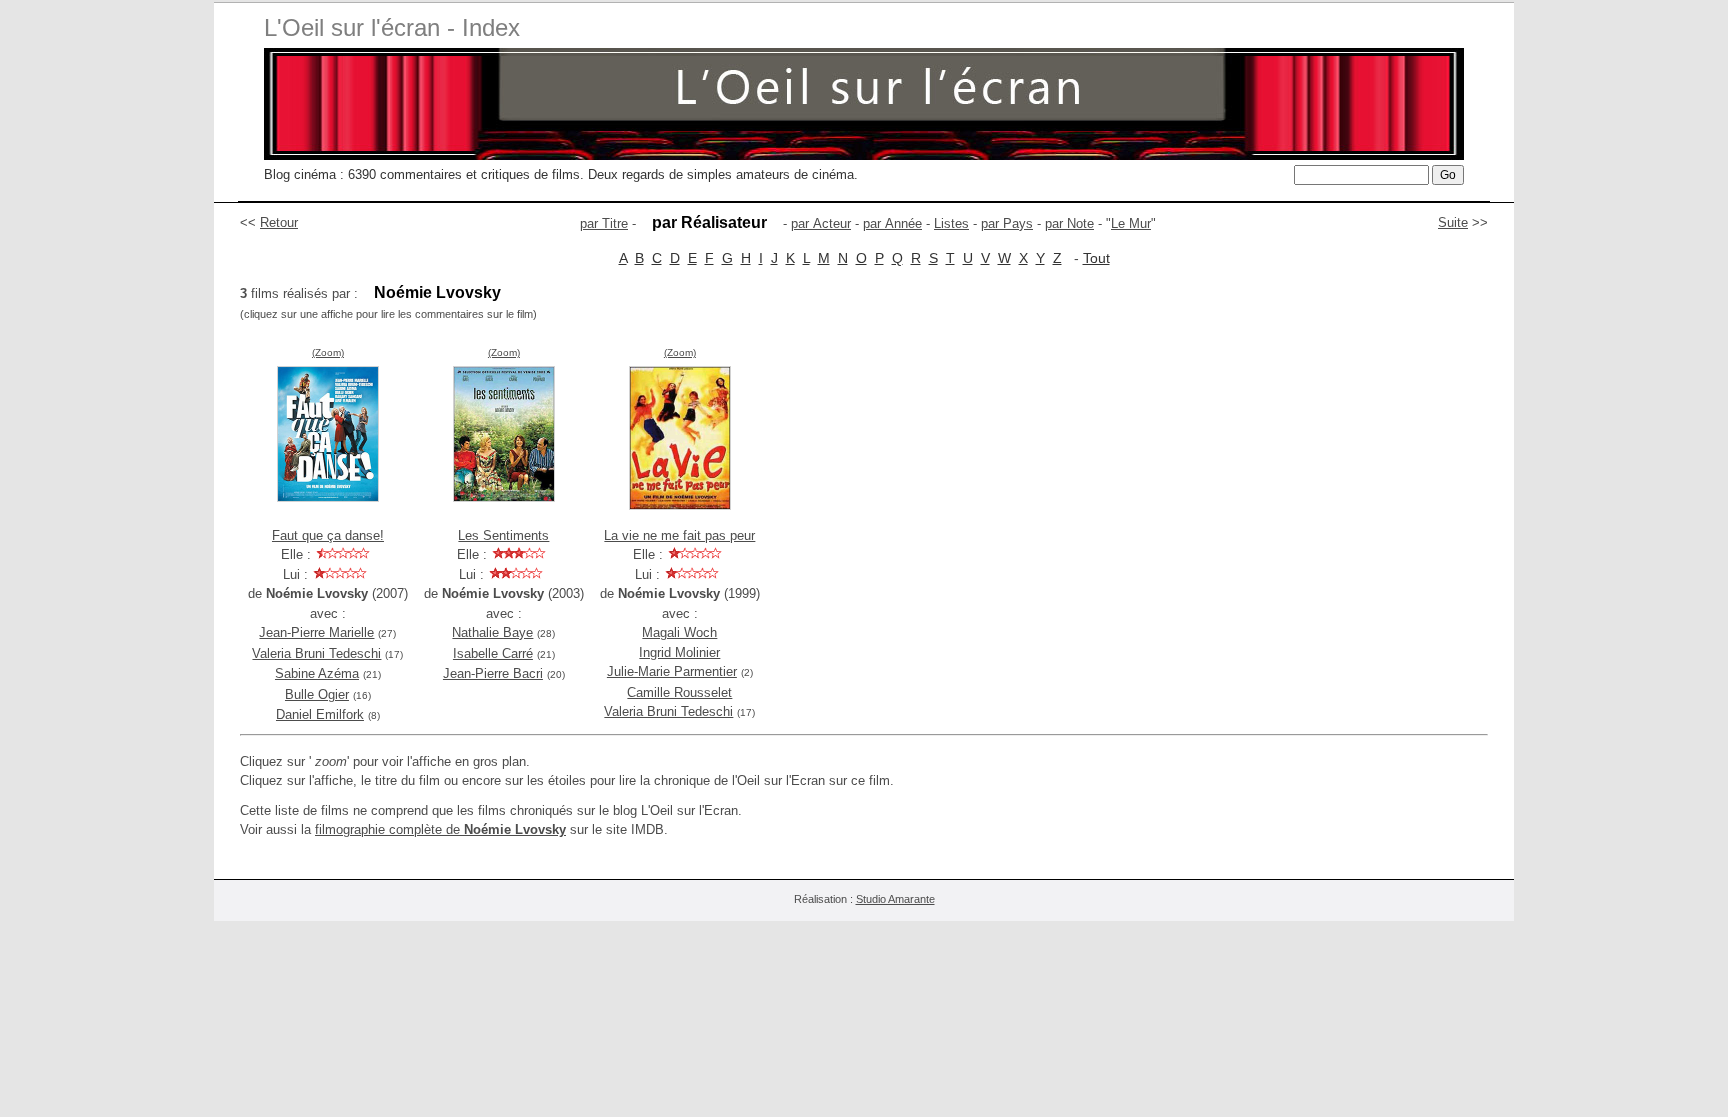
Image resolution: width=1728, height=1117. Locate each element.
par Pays (1007, 223)
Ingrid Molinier (679, 652)
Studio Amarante (895, 899)
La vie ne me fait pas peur (679, 535)
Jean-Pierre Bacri (493, 673)
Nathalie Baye (492, 632)
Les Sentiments (503, 535)
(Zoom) (328, 352)
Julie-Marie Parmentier (672, 671)
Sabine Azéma (317, 673)
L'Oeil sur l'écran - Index (392, 27)
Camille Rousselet (679, 692)
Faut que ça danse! (328, 535)
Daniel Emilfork (320, 714)
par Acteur (821, 223)
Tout (1096, 258)
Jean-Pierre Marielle (316, 632)
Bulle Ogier (317, 694)
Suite (1453, 222)
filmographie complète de (440, 829)
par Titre (604, 223)
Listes (951, 223)
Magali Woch (679, 632)
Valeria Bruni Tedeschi (316, 653)
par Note (1069, 223)
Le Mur (1131, 223)
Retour (279, 222)
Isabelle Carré (493, 653)
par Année (892, 223)
